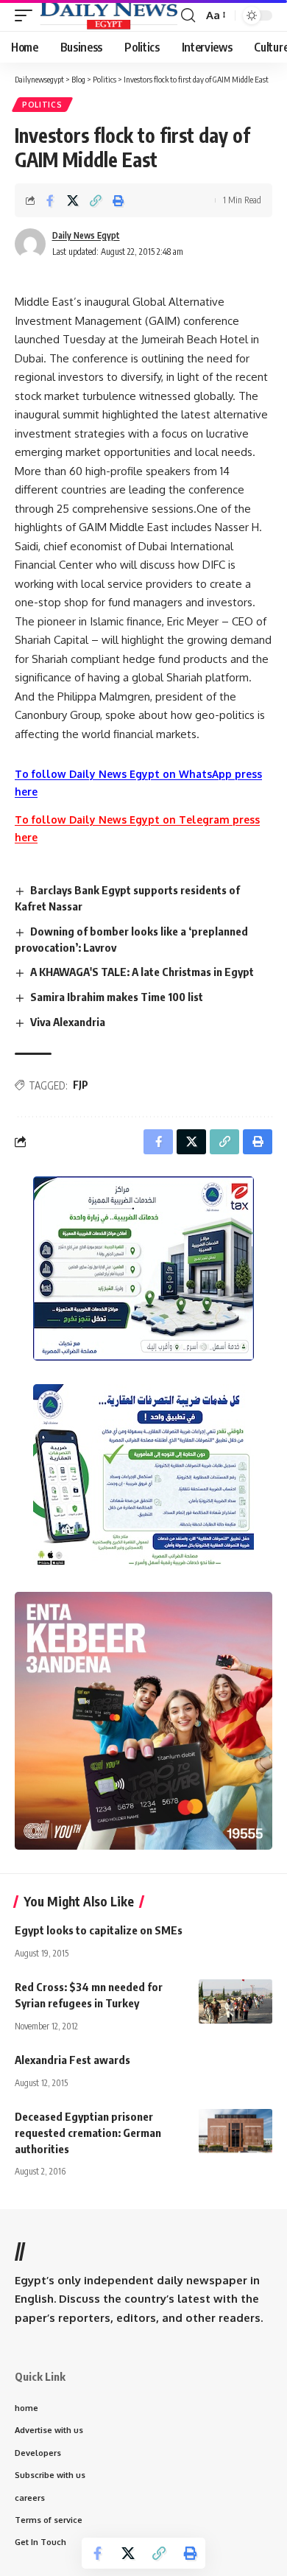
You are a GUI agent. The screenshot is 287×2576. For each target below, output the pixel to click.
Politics (42, 105)
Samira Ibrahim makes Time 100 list (117, 997)
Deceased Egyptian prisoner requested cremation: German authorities (88, 2133)
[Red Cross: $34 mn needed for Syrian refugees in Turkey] (235, 2001)
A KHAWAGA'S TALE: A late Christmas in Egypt (142, 972)
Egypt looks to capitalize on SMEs (99, 1930)
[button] (27, 15)
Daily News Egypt (86, 235)
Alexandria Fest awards (72, 2060)
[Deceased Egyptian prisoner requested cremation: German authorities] (235, 2131)
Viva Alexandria (68, 1022)
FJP (81, 1085)
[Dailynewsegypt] (109, 15)
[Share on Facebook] (50, 200)
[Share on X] (73, 200)
